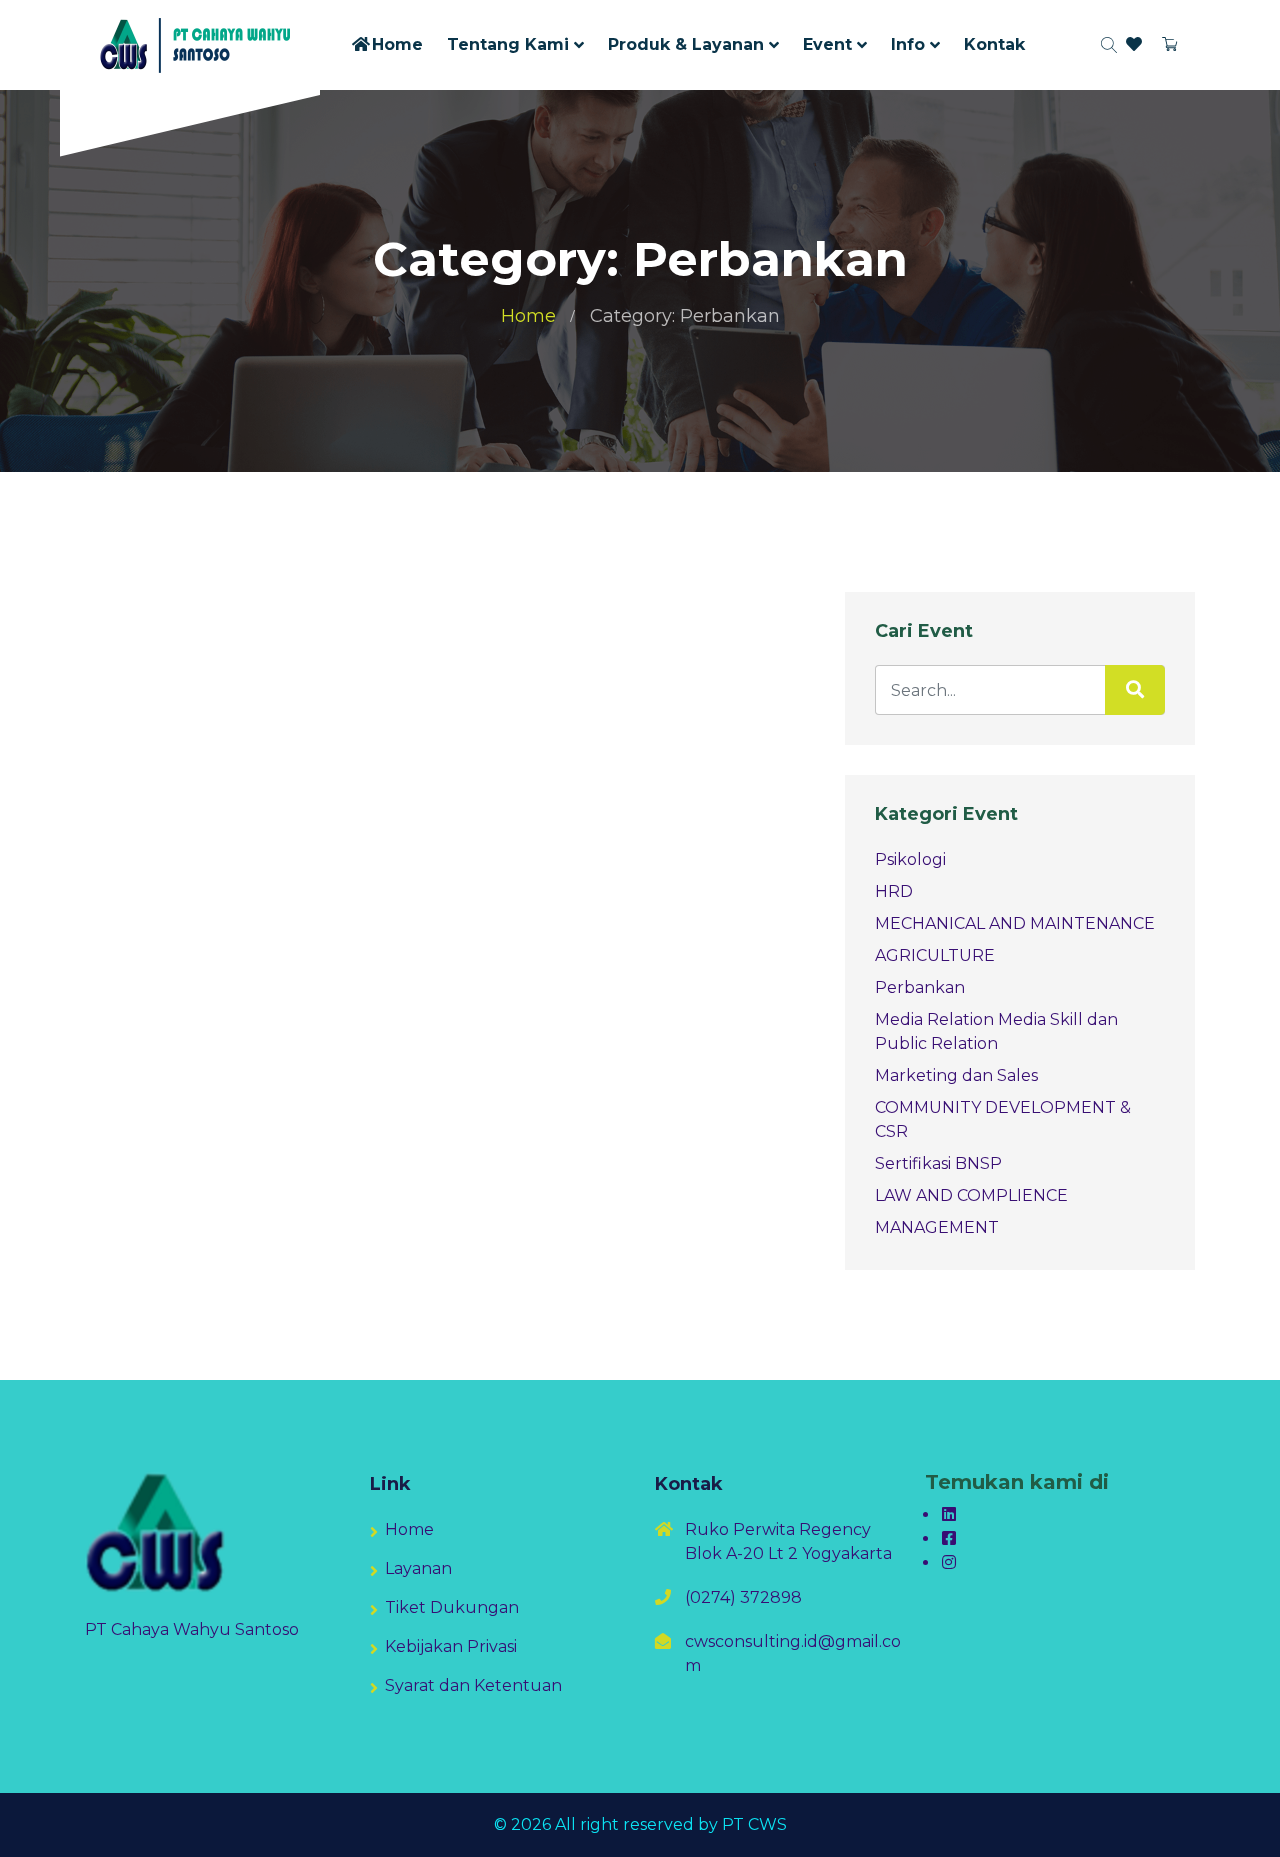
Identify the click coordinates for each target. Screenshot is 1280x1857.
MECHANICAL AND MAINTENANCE (1015, 923)
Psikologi (910, 859)
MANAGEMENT (937, 1227)
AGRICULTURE (935, 955)
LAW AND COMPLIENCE (971, 1195)
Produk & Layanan (686, 44)
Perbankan (920, 987)
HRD (894, 891)
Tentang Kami (508, 44)
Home (397, 44)
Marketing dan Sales (956, 1075)
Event (827, 44)
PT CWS (754, 1824)
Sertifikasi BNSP (938, 1163)
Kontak (994, 44)
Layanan (418, 1568)
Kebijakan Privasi (451, 1646)
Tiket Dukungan (452, 1607)
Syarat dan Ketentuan (473, 1685)
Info (908, 44)
